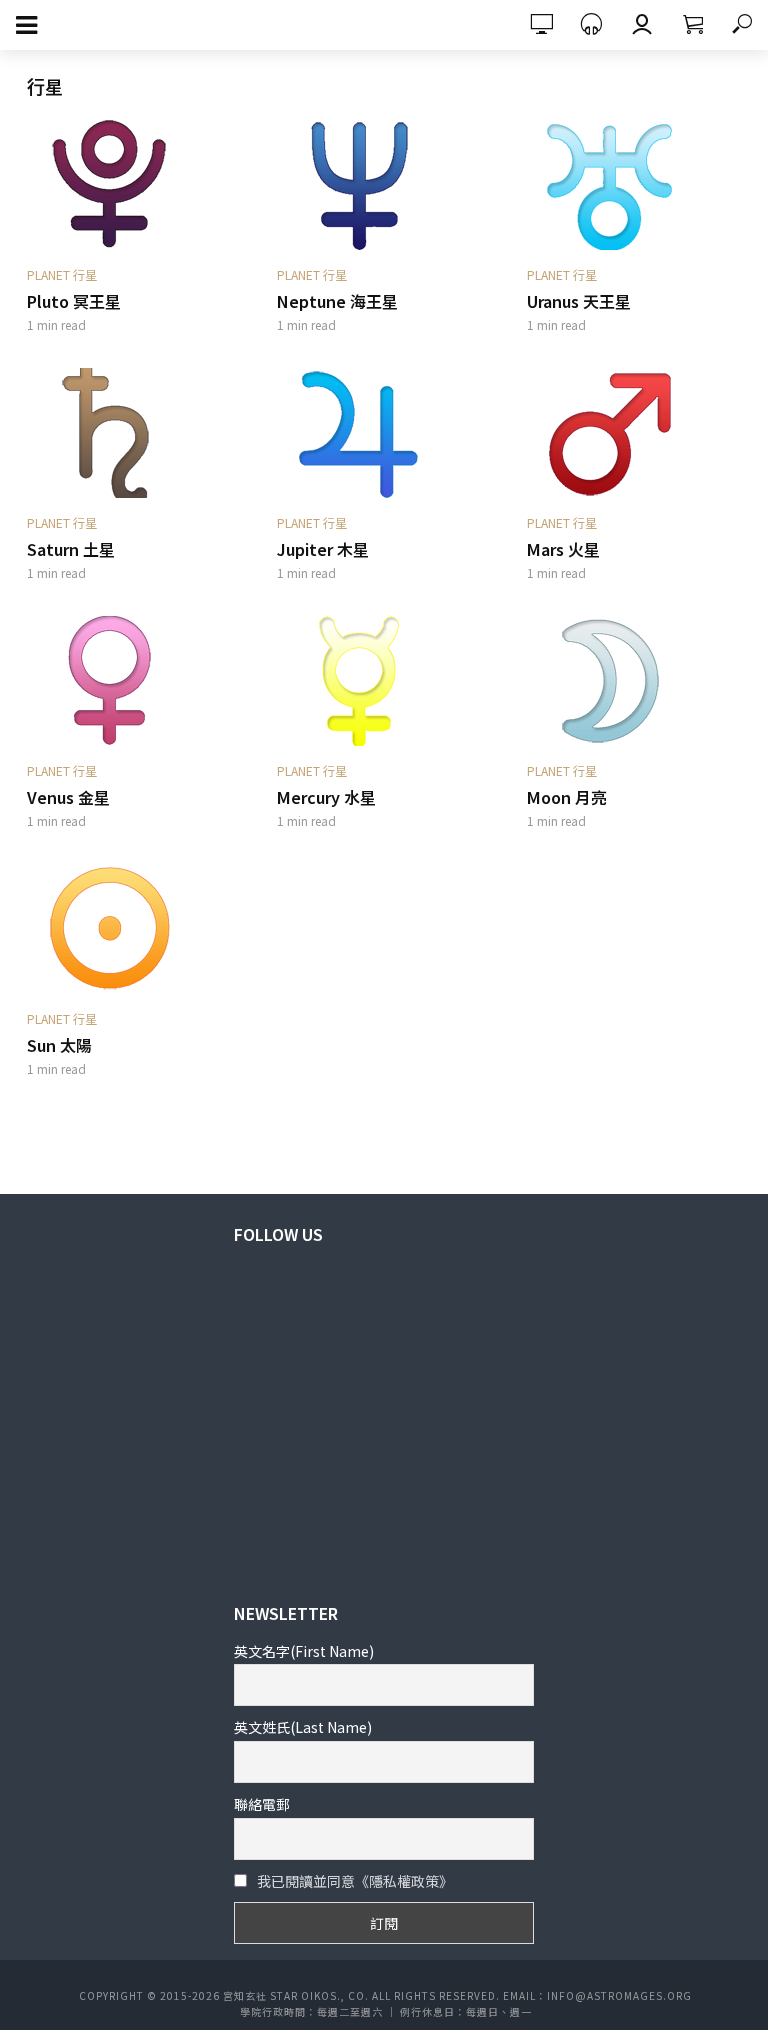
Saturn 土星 (71, 549)
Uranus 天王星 (579, 301)
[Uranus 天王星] (634, 185)
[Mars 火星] (634, 433)
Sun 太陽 (59, 1045)
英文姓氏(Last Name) (303, 1727)
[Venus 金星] (134, 681)
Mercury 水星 (326, 797)
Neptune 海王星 (337, 301)
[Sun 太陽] (134, 929)
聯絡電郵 (262, 1804)
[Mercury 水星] (384, 681)
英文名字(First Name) (304, 1651)
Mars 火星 (563, 549)
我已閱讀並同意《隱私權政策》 (355, 1881)
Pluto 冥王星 (74, 301)
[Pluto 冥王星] (134, 185)
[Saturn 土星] (134, 433)
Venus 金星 (68, 797)
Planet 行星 (62, 274)
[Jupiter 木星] (384, 433)
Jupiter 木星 (323, 549)
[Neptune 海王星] (384, 185)
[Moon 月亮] (634, 681)
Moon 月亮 (567, 797)
